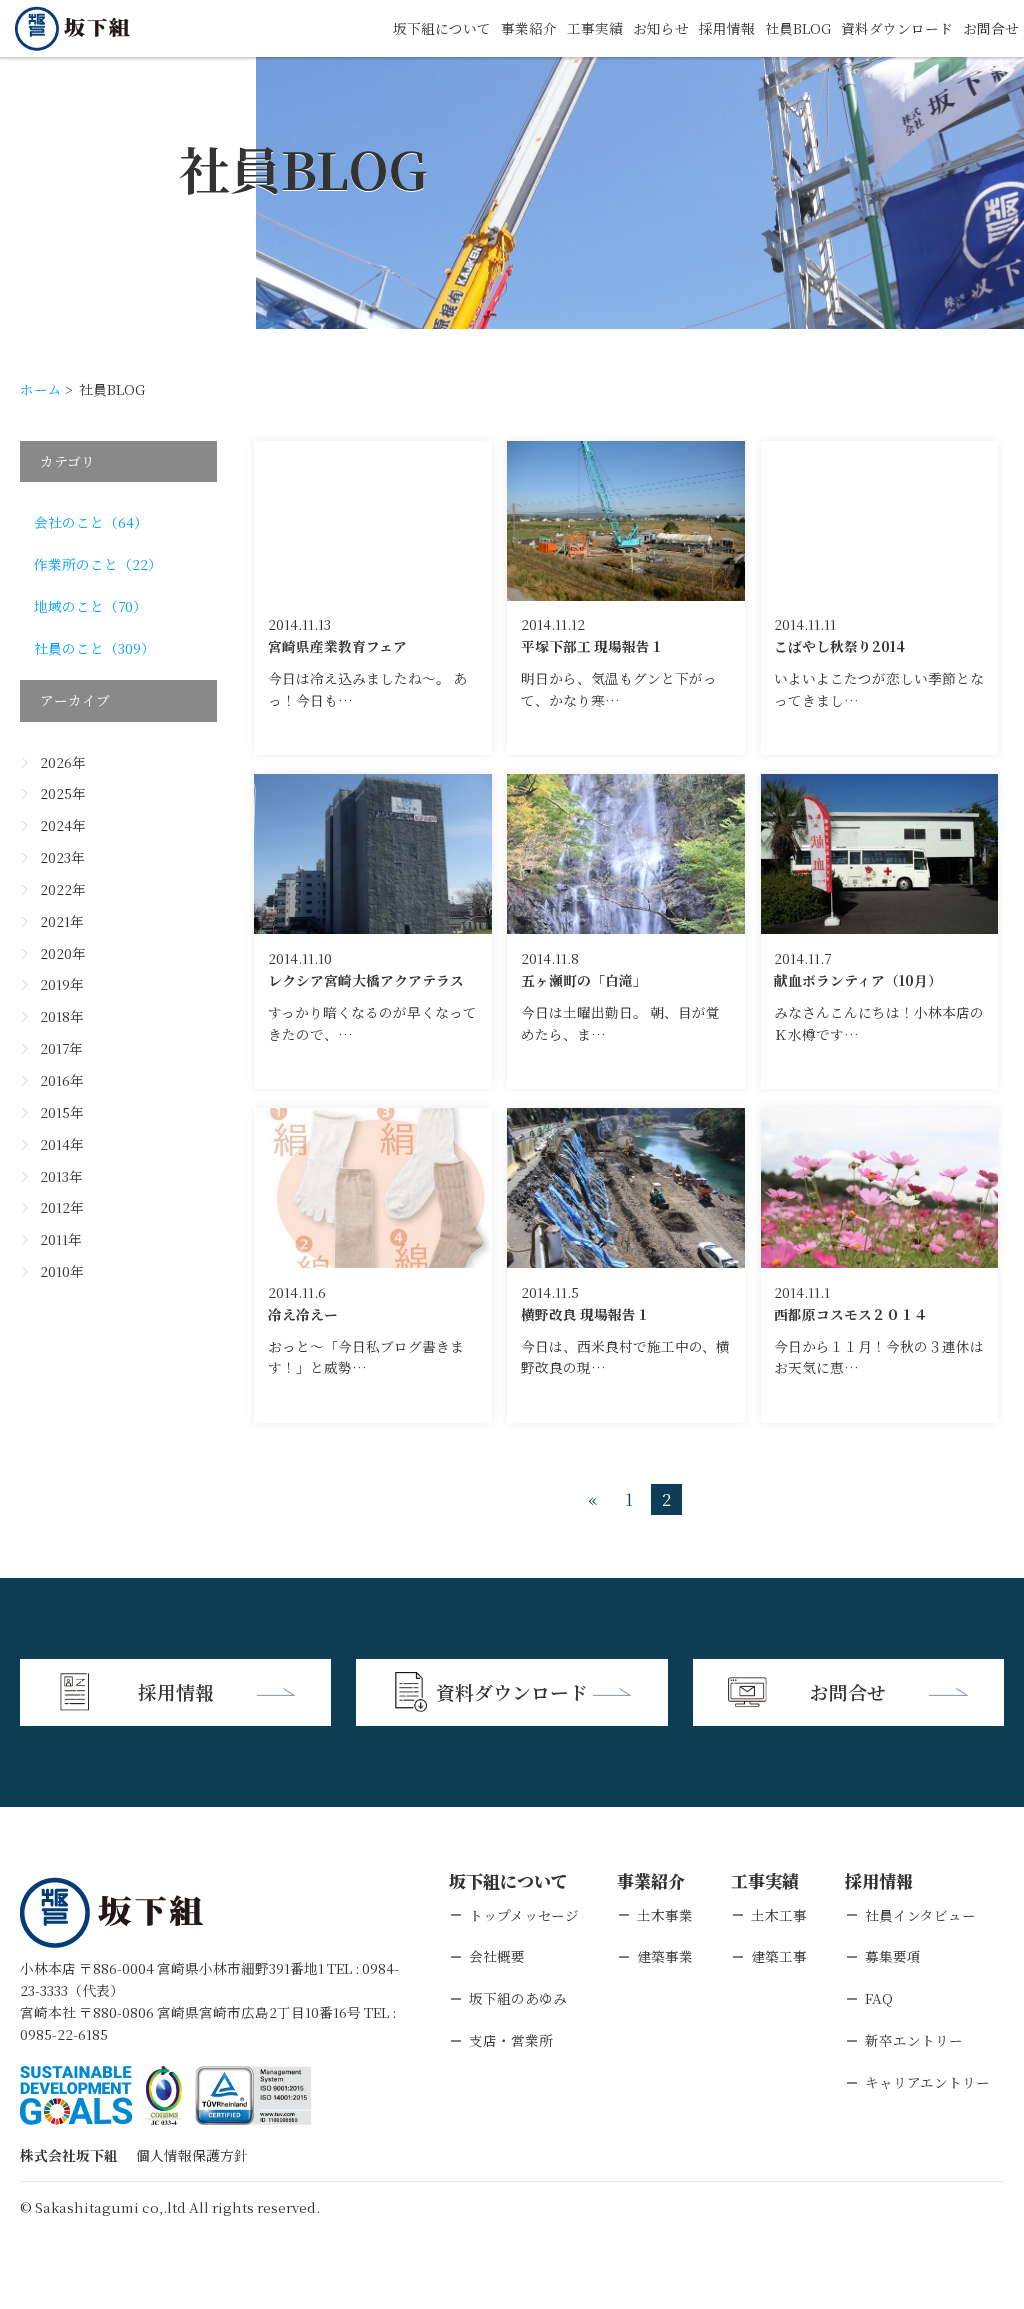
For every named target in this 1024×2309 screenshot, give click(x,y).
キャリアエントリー (927, 2082)
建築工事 (779, 1956)
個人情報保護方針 (192, 2155)
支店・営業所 (511, 2040)
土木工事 (779, 1915)
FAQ (879, 1998)
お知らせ (661, 28)
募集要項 (893, 1956)
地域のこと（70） (90, 606)
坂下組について (442, 28)
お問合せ (991, 28)
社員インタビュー (920, 1915)
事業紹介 (529, 28)
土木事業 (665, 1915)
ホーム (41, 389)
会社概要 (497, 1956)
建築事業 (665, 1956)
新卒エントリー (914, 2040)
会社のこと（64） (91, 522)
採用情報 (727, 28)
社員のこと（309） (94, 648)
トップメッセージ (524, 1915)
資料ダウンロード (897, 28)
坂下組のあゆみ (518, 1998)
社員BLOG (798, 28)
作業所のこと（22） (98, 564)
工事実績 (595, 28)
